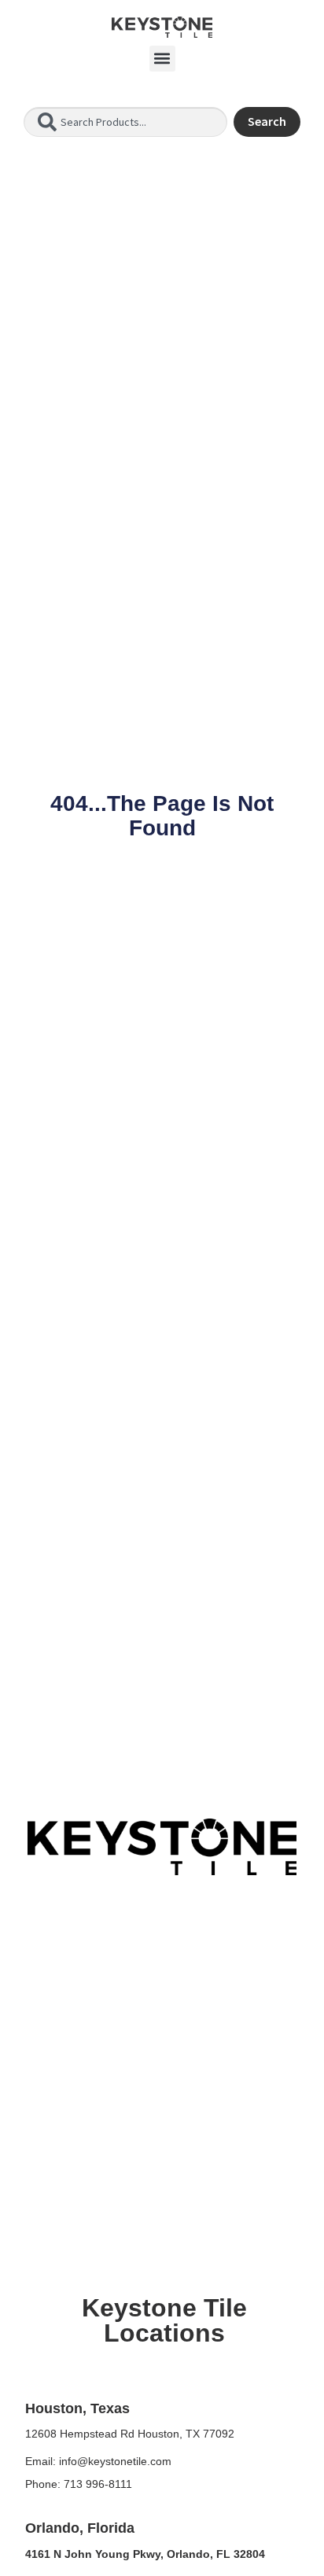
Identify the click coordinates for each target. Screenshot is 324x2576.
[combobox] (125, 122)
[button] (162, 59)
